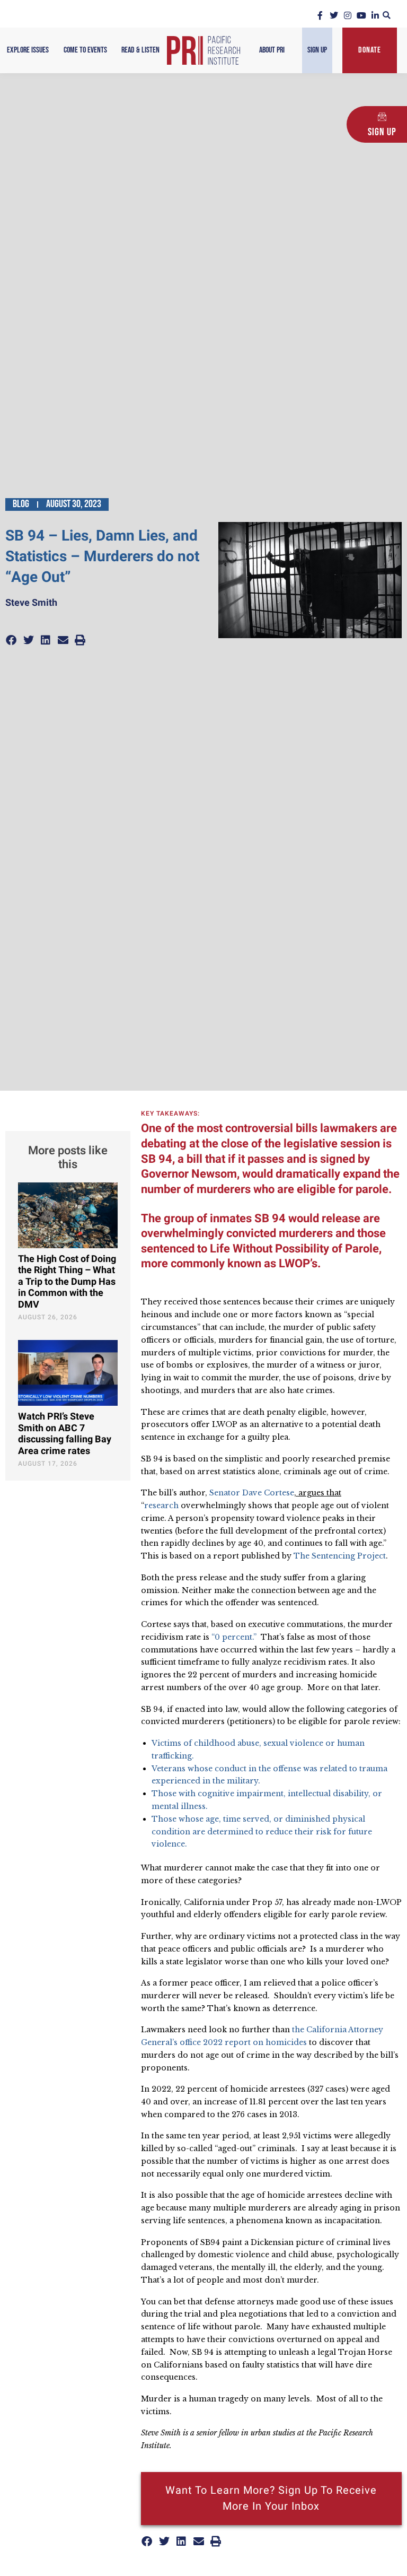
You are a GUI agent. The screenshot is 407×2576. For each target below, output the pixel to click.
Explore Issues (28, 50)
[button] (387, 15)
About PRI (272, 50)
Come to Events (85, 50)
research (161, 1505)
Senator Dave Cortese (252, 1493)
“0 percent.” (234, 1637)
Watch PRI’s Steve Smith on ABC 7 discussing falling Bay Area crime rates (65, 1434)
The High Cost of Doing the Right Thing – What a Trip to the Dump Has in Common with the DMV (67, 1282)
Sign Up (317, 50)
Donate (370, 50)
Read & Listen (140, 50)
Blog (21, 504)
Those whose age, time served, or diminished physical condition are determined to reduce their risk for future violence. (262, 1832)
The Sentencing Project (340, 1556)
